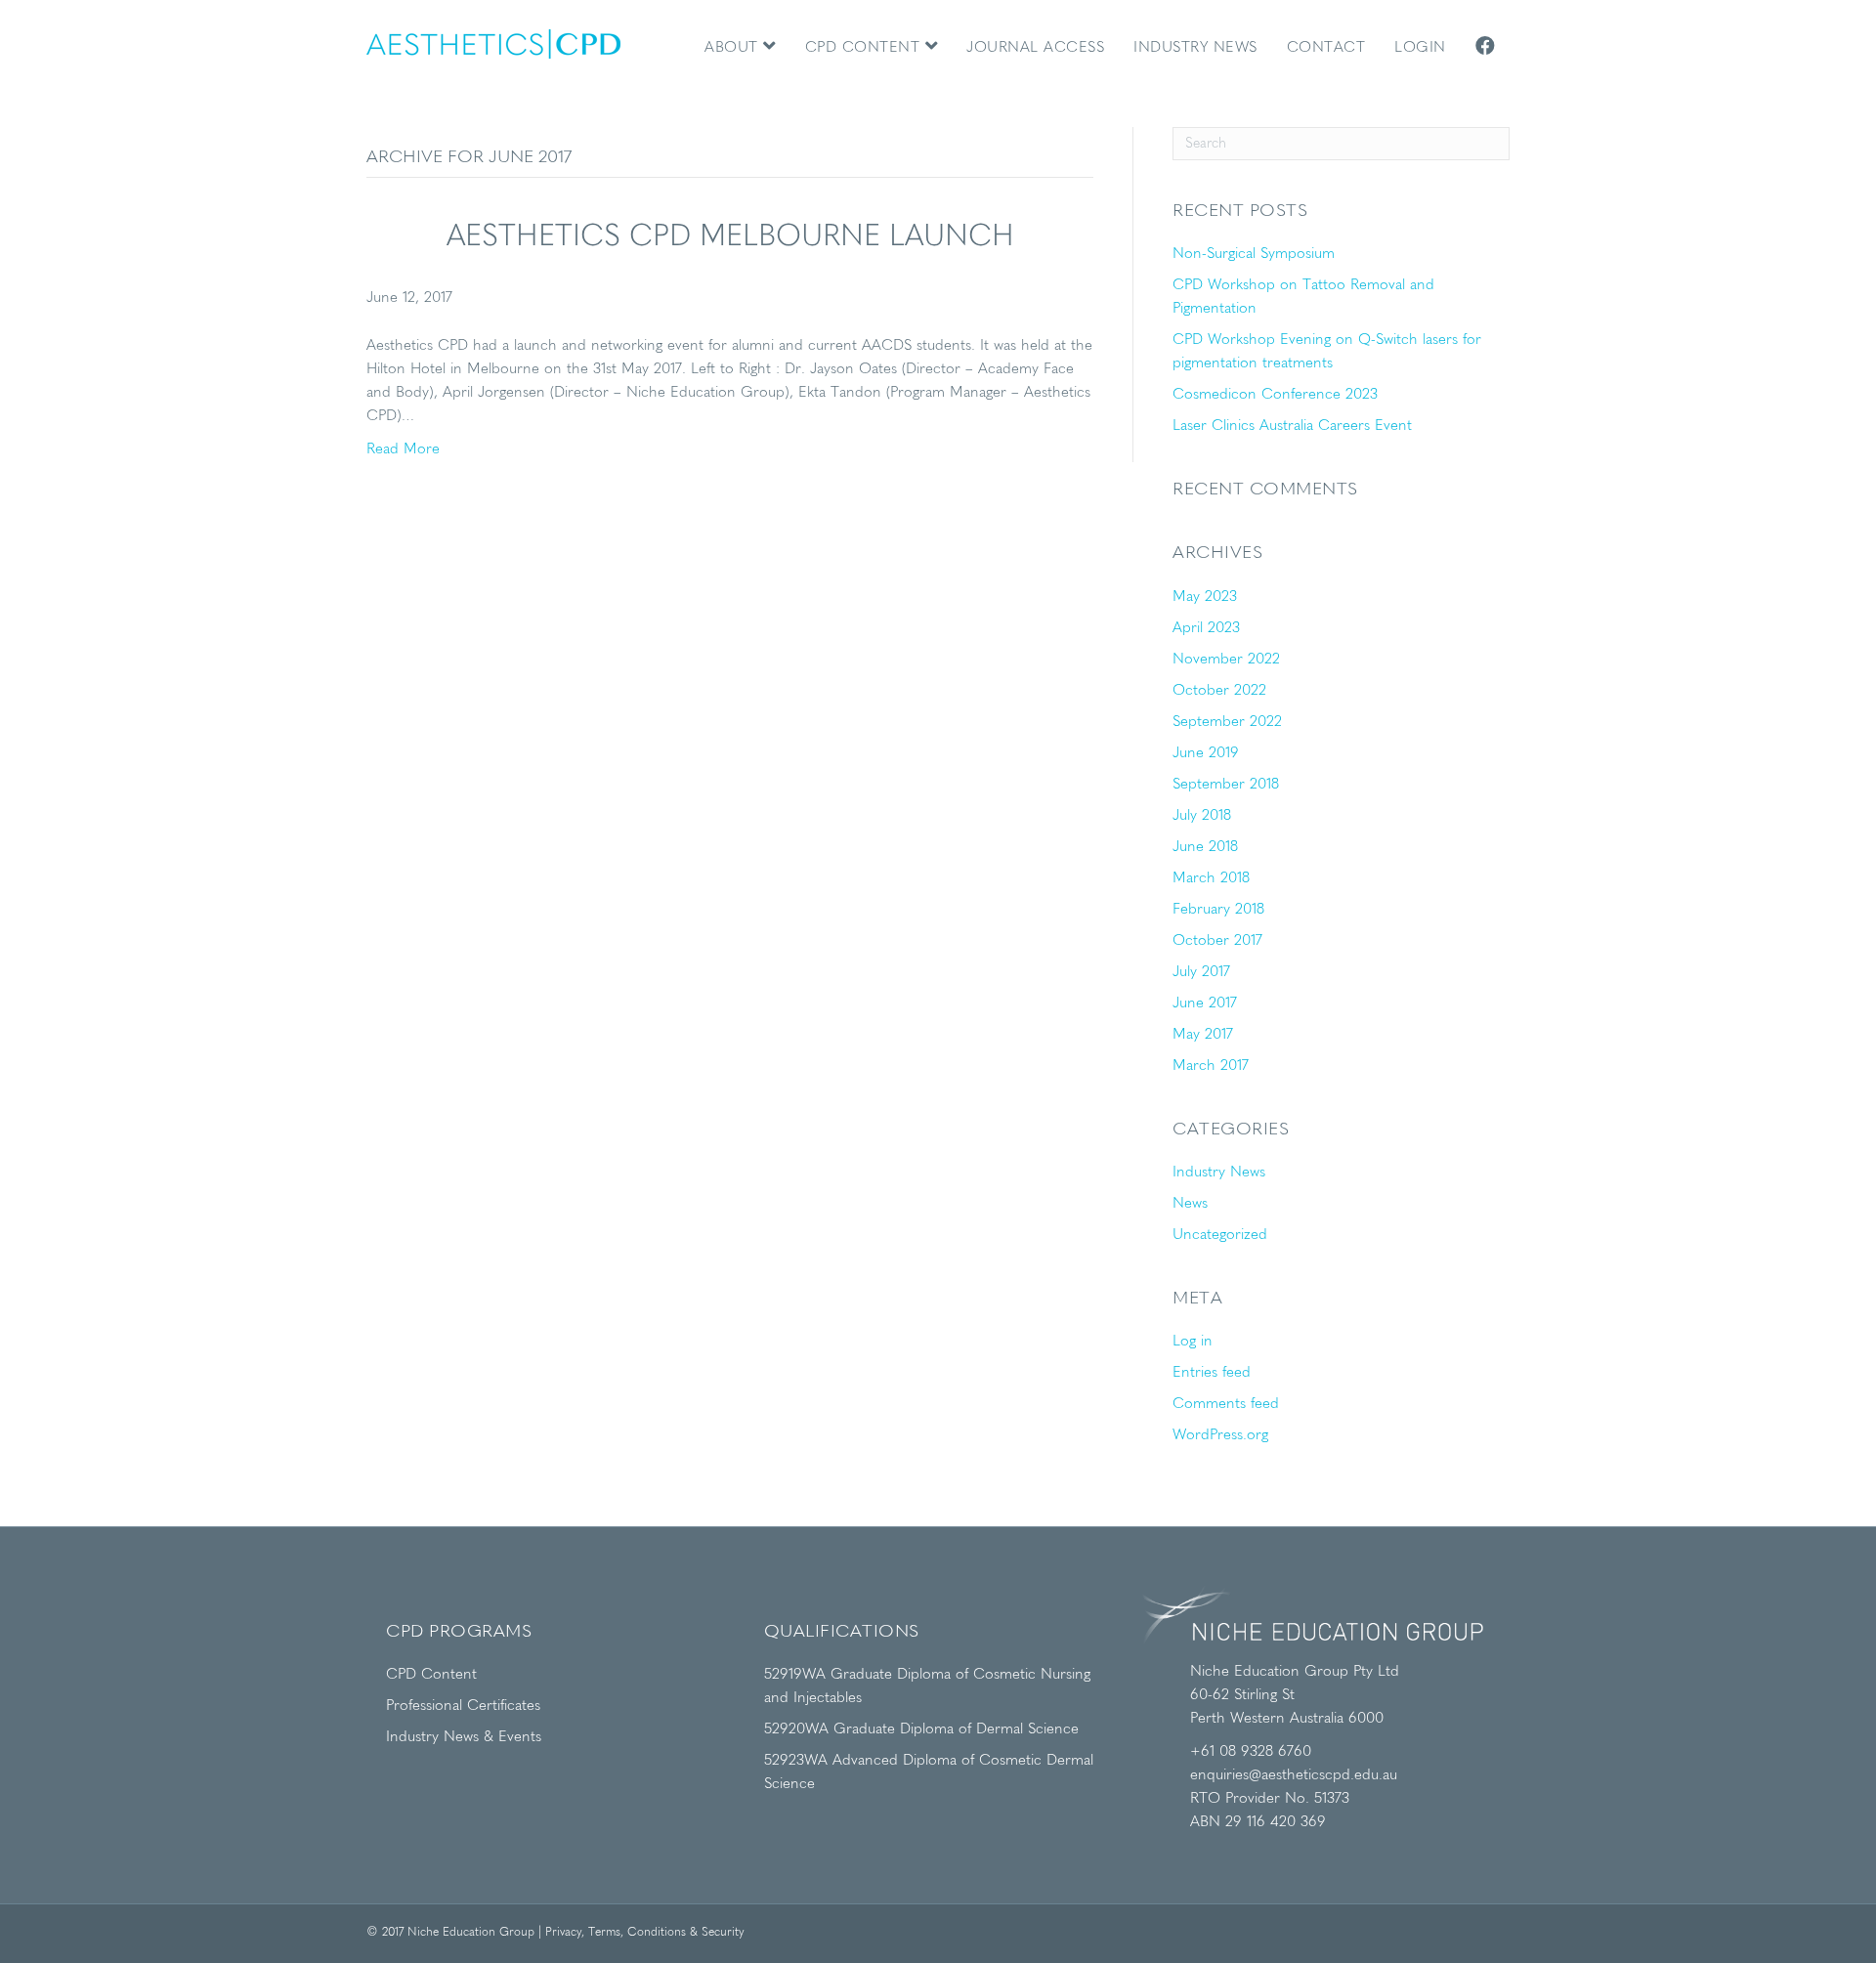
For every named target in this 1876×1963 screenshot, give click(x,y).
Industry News (1195, 48)
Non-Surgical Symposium (1254, 255)
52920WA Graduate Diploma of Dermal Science (921, 1730)
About (734, 48)
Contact (1326, 48)
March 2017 (1211, 1067)
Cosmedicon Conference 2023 (1275, 395)
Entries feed (1212, 1373)
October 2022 (1219, 691)
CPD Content (865, 48)
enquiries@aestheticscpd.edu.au (1294, 1776)
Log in (1193, 1342)
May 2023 (1205, 597)
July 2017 (1201, 973)
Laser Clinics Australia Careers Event (1292, 427)
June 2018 (1205, 848)
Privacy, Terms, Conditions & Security (644, 1933)
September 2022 (1227, 723)
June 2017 (1205, 1004)
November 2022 (1226, 660)
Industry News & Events (464, 1738)
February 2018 (1218, 910)
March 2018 (1211, 879)
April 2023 (1206, 629)
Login (1420, 48)
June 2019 (1206, 754)
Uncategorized (1220, 1236)
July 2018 (1202, 816)
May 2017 (1203, 1035)
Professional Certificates (463, 1707)
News (1190, 1204)
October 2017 (1217, 941)
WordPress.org (1220, 1436)
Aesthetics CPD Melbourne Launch (730, 237)
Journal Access (1035, 48)
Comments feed (1226, 1405)
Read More (403, 450)
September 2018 (1226, 785)
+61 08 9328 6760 (1251, 1752)
